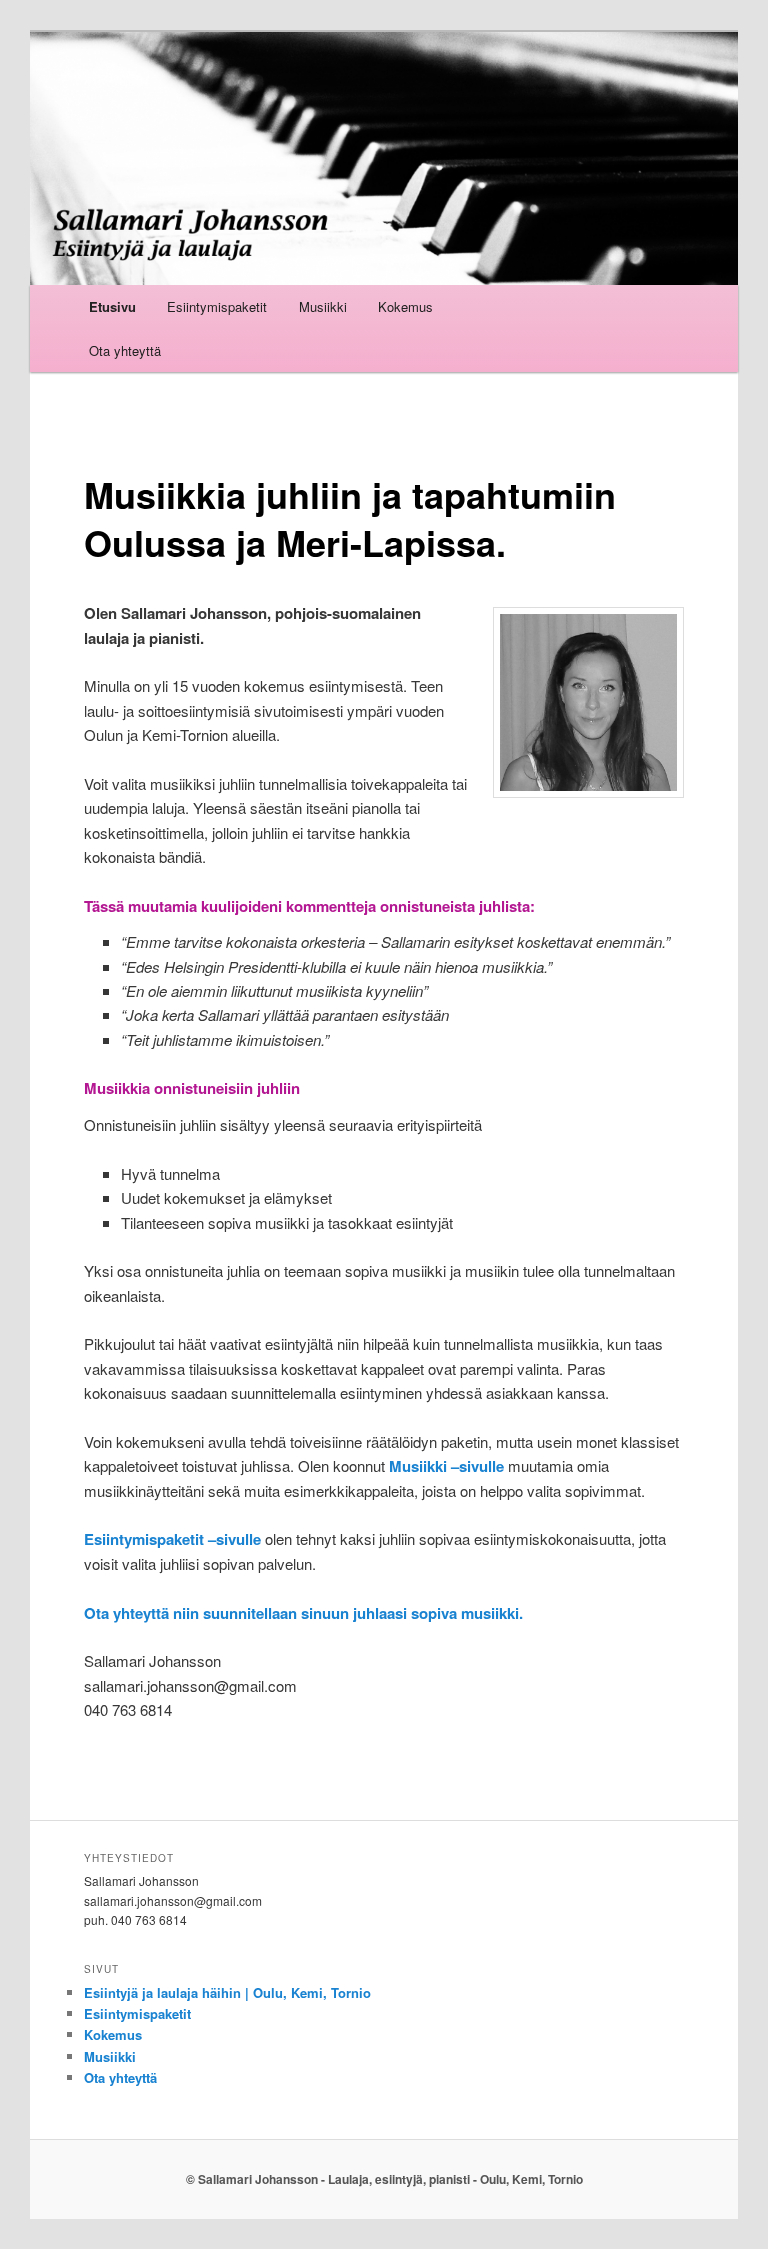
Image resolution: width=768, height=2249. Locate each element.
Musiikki (323, 306)
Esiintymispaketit (217, 306)
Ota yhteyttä (125, 350)
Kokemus (405, 306)
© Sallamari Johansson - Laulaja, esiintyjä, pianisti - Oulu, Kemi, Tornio (384, 2179)
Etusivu (112, 306)
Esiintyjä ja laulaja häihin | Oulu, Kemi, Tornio (227, 1992)
